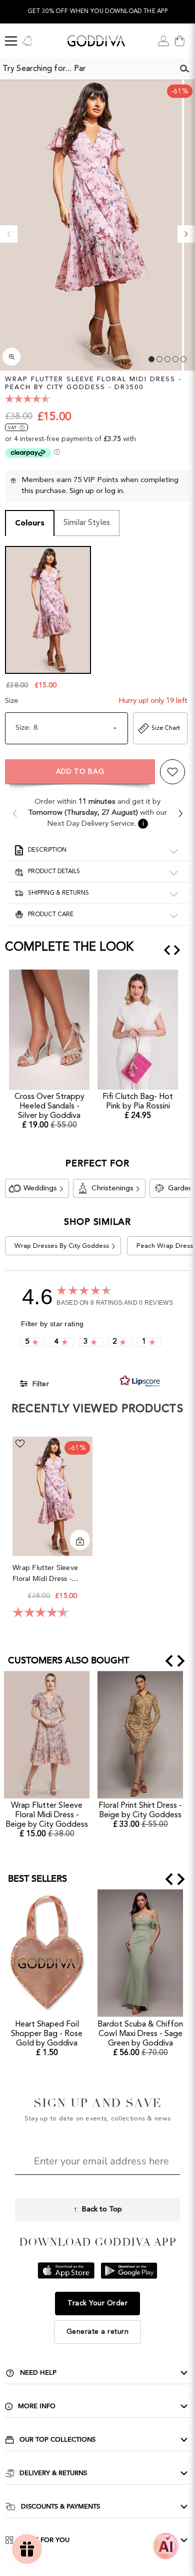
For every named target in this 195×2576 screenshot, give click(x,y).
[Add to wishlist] (172, 772)
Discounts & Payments (60, 2507)
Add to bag (80, 772)
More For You (44, 2540)
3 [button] (167, 359)
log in (114, 491)
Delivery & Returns (53, 2473)
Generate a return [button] (98, 2332)
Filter (40, 1384)
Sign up (82, 491)
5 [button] (183, 359)
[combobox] (87, 69)
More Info (37, 2406)
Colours (30, 523)
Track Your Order (97, 2303)
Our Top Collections (57, 2440)
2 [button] (159, 359)
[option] (97, 12)
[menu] (11, 41)
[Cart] (179, 41)
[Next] (186, 234)
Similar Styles (87, 523)
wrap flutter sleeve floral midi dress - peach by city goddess (52, 1574)
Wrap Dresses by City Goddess (62, 1246)
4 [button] (175, 359)
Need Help (38, 2373)
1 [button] (151, 359)
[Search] (184, 69)
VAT (12, 428)
